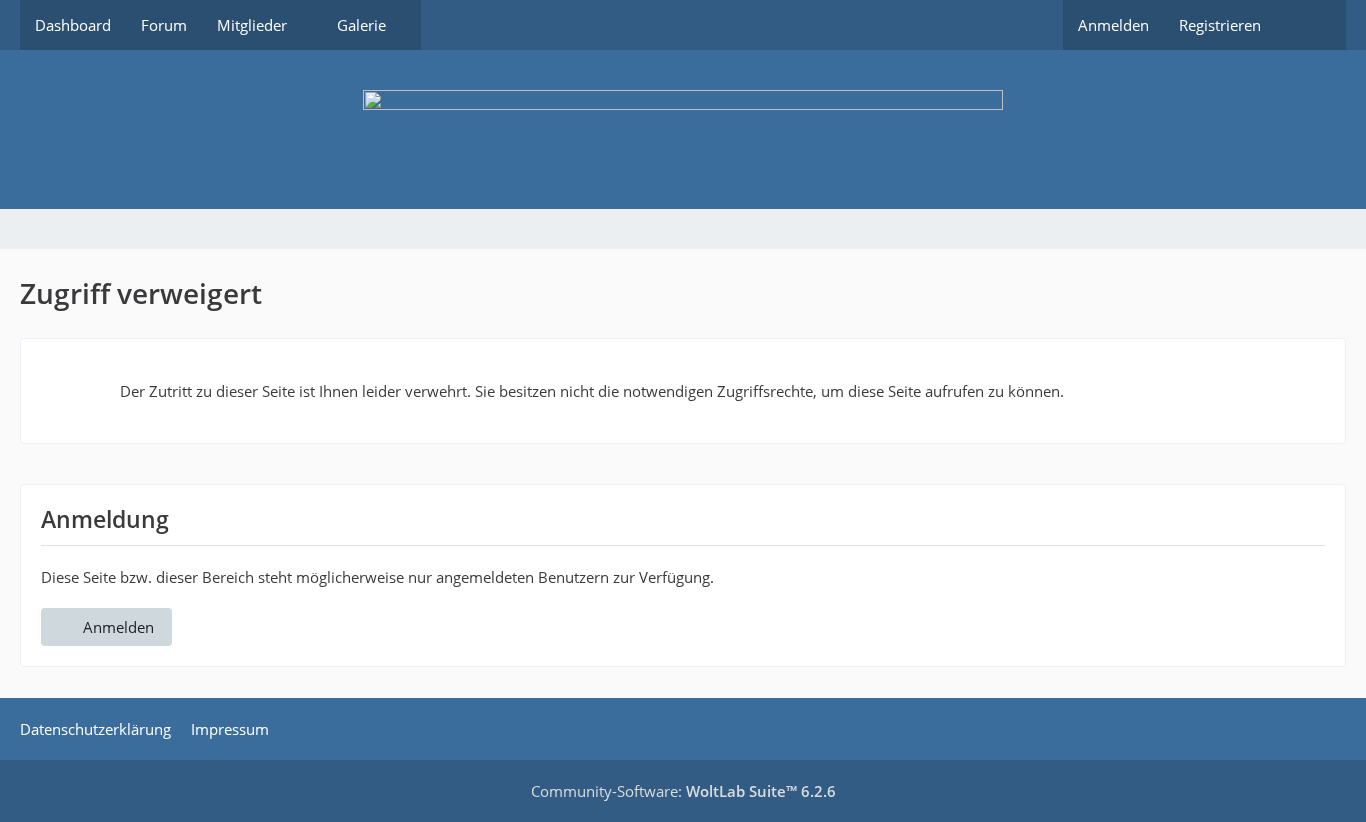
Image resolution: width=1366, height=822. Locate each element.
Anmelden (1113, 25)
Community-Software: (683, 791)
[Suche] (1311, 25)
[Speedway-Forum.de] (683, 129)
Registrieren (1220, 25)
